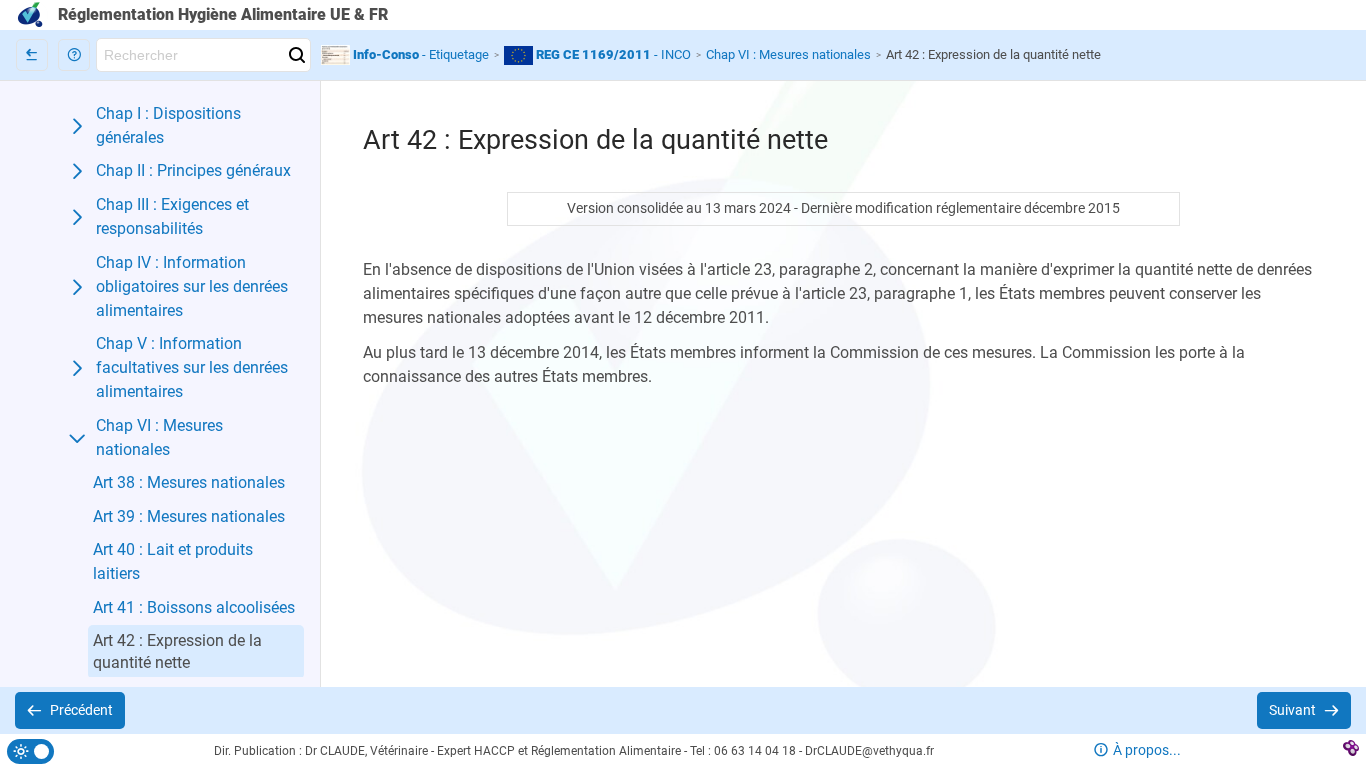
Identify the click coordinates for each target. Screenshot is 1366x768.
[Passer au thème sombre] (30, 751)
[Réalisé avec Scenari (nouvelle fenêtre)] (1351, 751)
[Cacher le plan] (32, 55)
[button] (74, 55)
